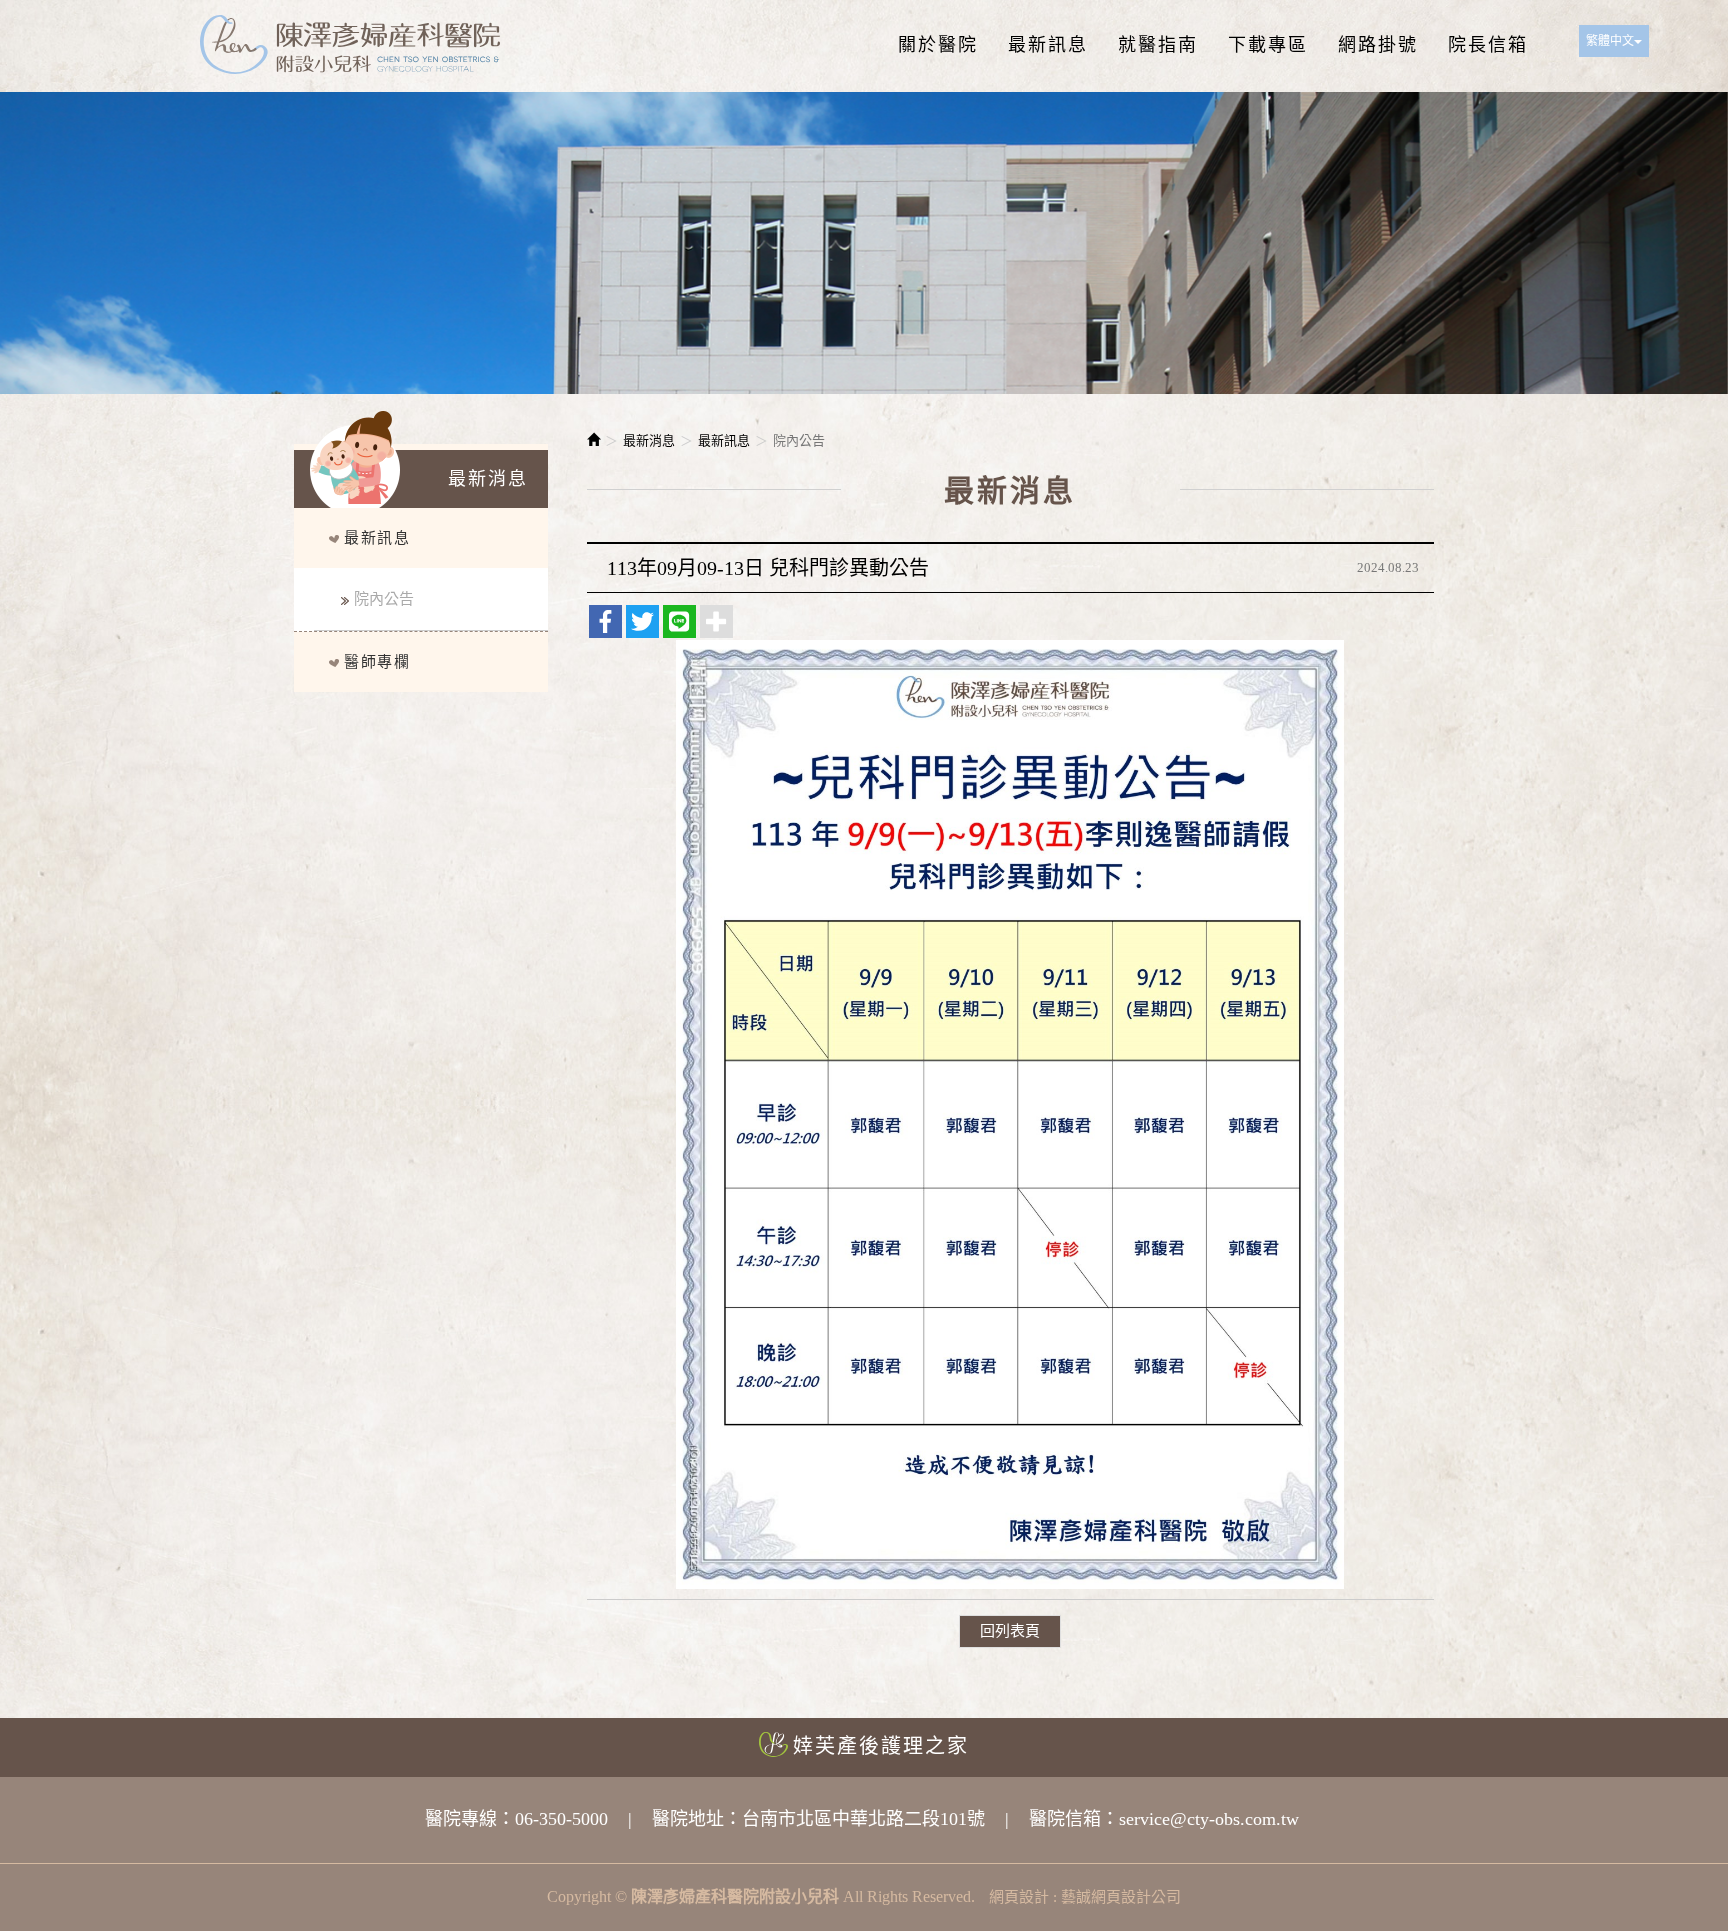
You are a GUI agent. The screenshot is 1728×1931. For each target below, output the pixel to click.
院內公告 (384, 599)
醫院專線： (470, 1819)
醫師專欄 (377, 662)
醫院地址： (697, 1819)
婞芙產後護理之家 (881, 1746)
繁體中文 (1610, 41)
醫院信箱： (1074, 1819)
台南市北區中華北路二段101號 (863, 1819)
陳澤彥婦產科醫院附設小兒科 (350, 46)
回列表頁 (1010, 1631)
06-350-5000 (561, 1819)
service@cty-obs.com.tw (1209, 1819)
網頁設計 (1019, 1897)
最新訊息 (377, 538)
